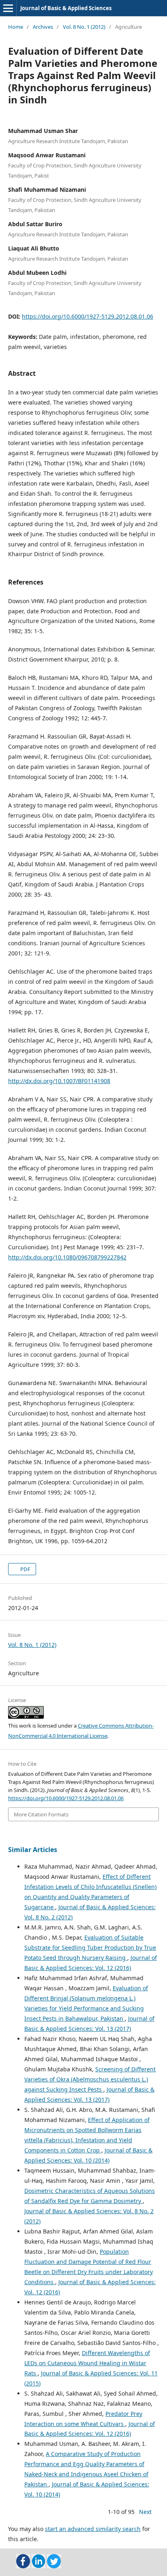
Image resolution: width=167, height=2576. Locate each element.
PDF (25, 1569)
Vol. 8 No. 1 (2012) (84, 27)
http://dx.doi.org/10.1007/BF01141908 (59, 1081)
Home (16, 27)
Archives (43, 27)
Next (145, 2512)
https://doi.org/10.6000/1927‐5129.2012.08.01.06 (88, 316)
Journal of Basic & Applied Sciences (66, 8)
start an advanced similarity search (93, 2529)
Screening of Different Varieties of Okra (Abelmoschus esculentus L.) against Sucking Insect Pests (90, 2079)
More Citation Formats (41, 1814)
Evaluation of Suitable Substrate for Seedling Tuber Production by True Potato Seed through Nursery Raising (90, 1948)
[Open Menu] (8, 8)
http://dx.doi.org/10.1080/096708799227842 (67, 1257)
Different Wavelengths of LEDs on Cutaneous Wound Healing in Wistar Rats (87, 2363)
